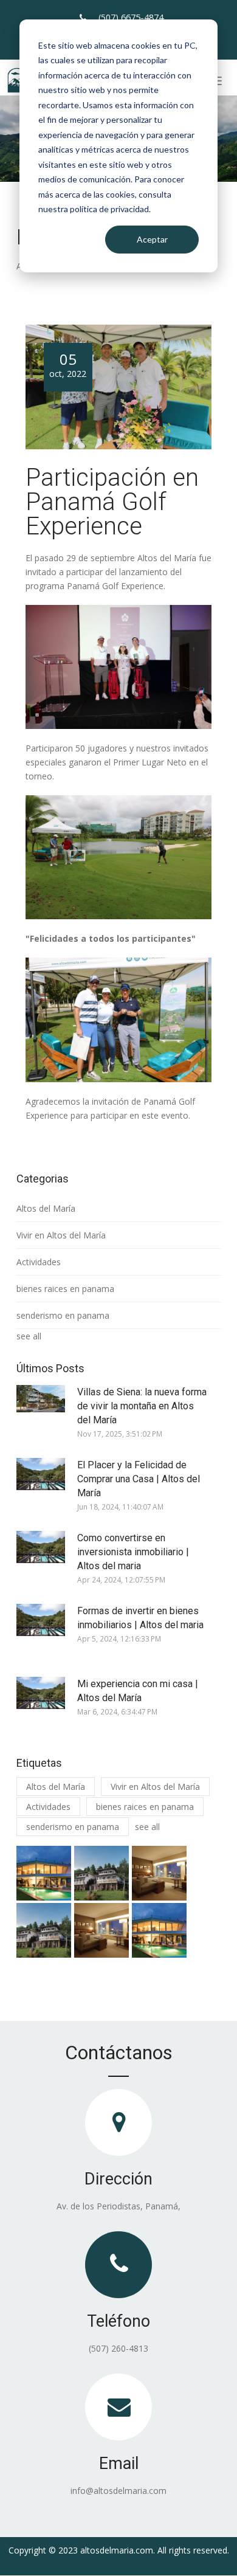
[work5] (101, 1930)
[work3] (159, 1873)
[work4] (44, 1930)
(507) (131, 17)
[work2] (101, 1873)
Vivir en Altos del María (61, 1235)
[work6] (159, 1930)
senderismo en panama (63, 1315)
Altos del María (46, 1208)
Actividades (39, 1262)
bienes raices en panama (65, 1289)
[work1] (44, 1873)
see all (29, 1336)
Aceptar (152, 239)
